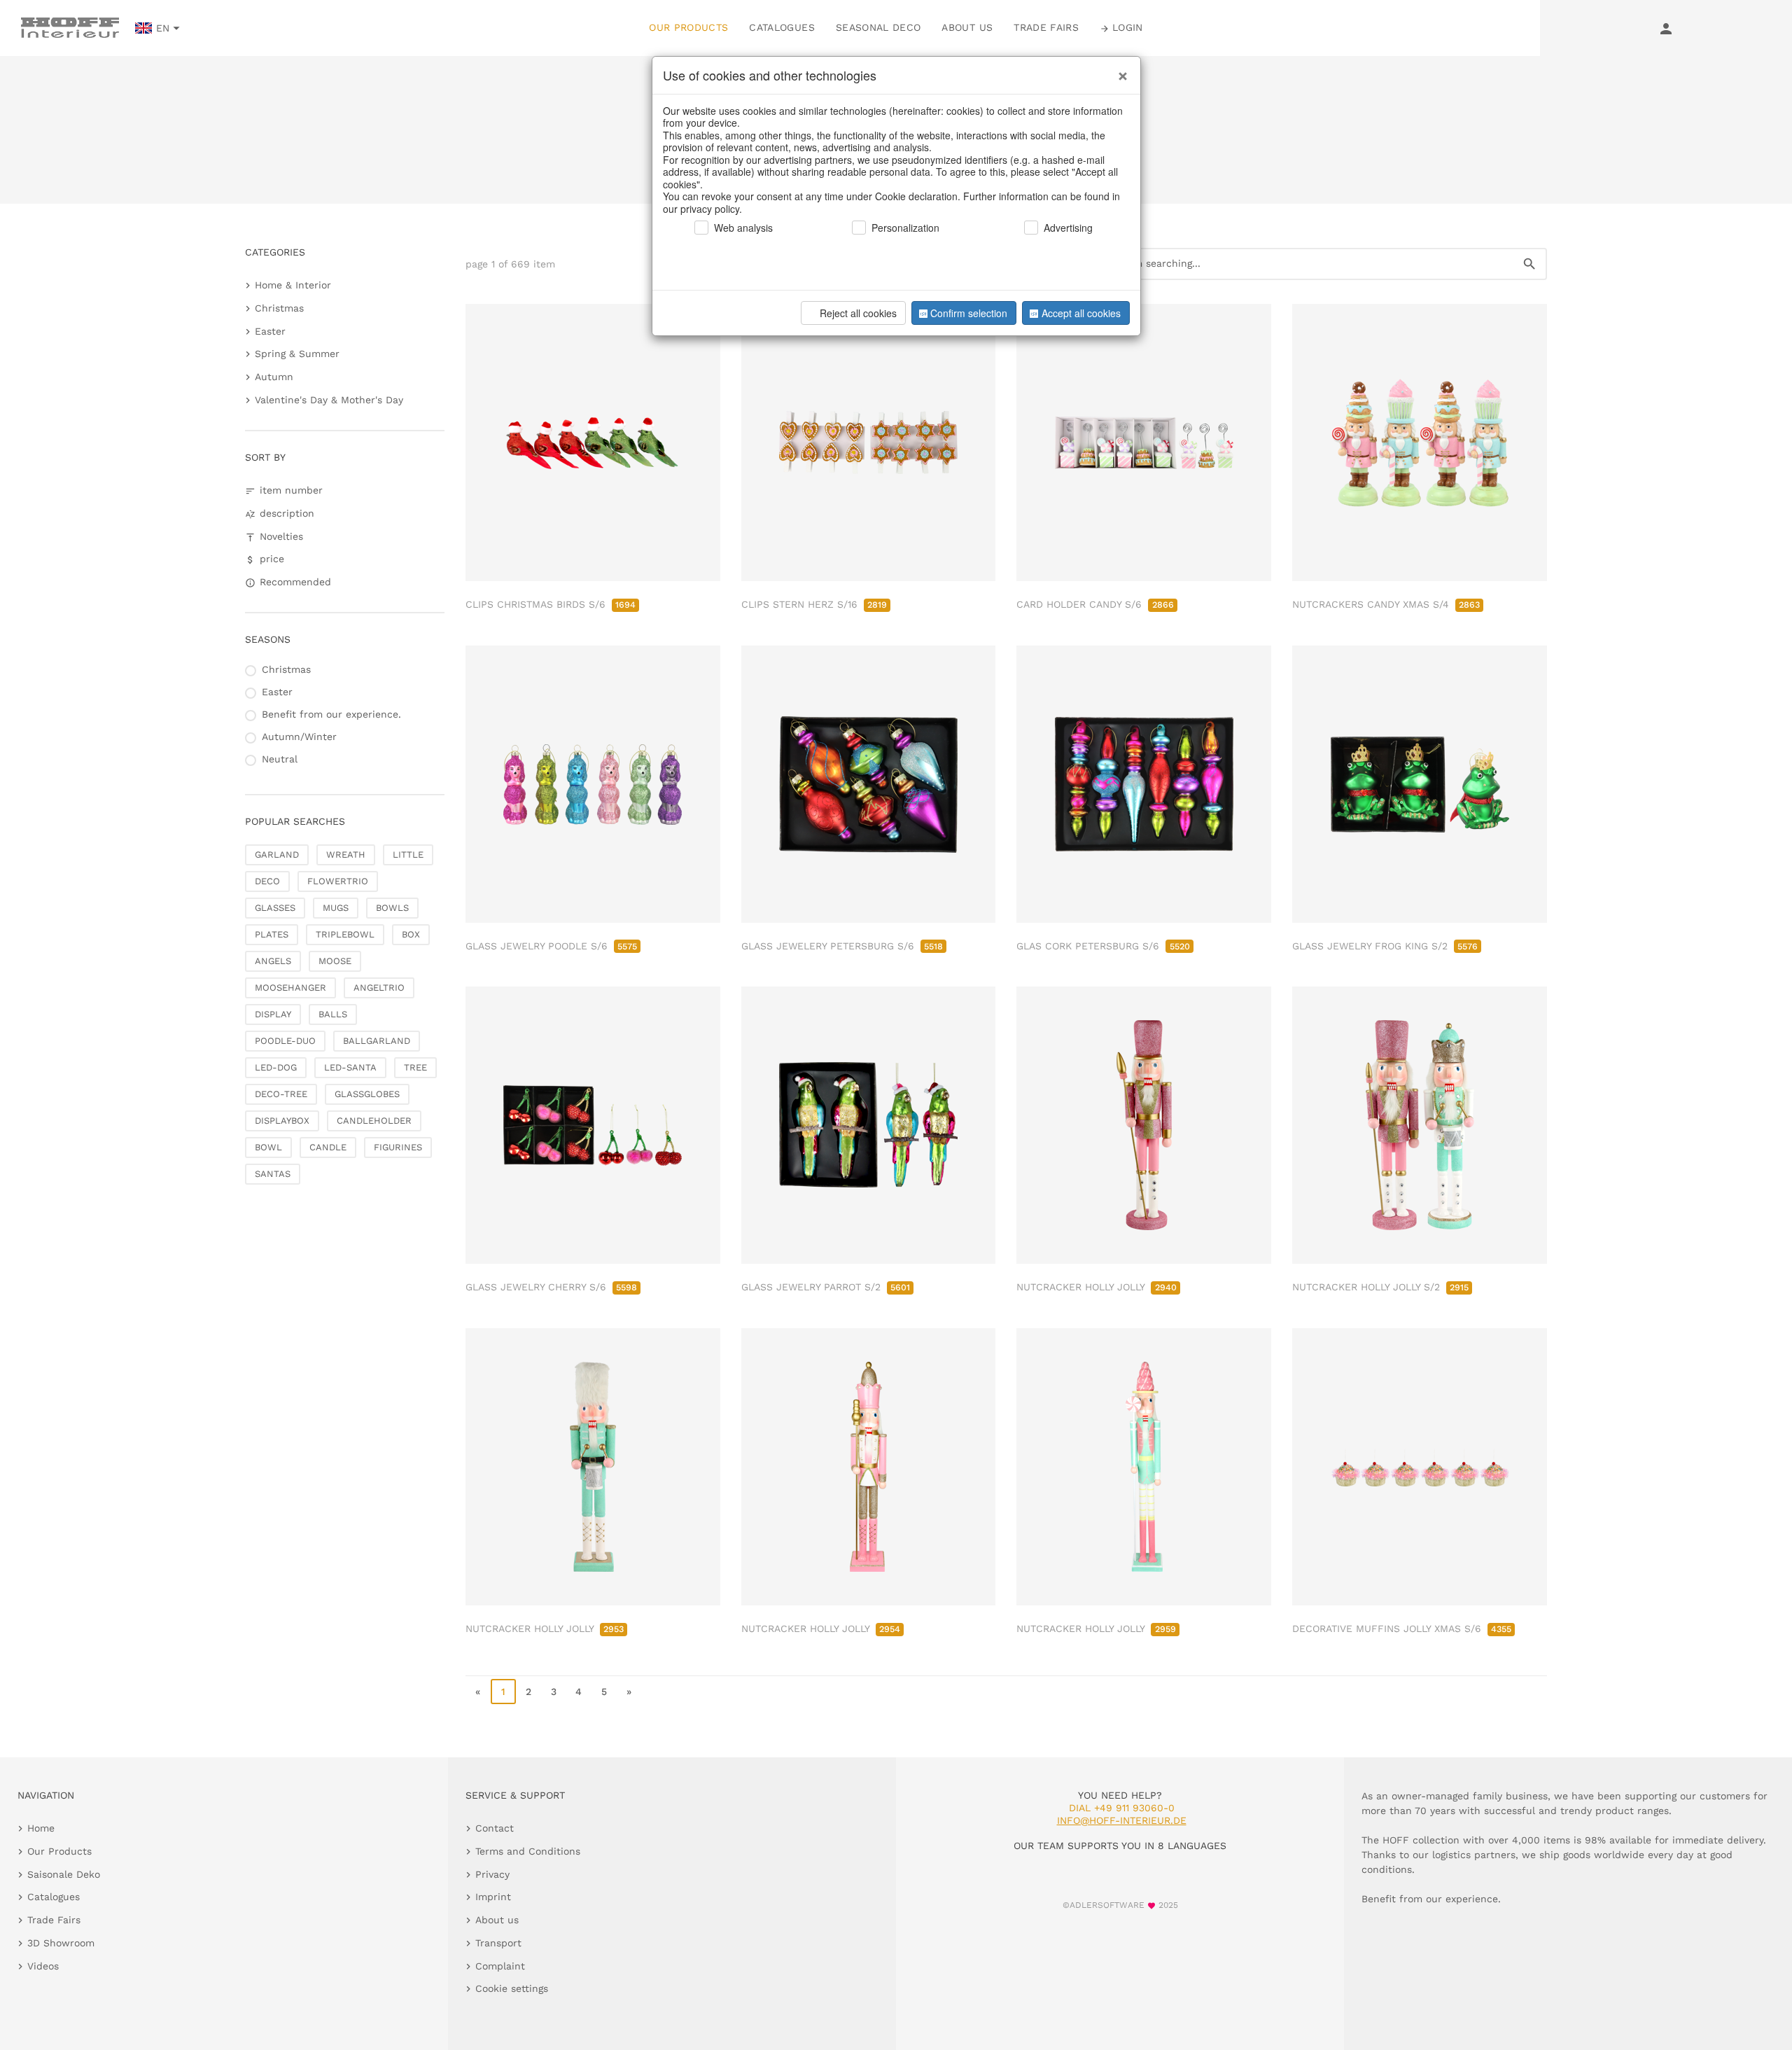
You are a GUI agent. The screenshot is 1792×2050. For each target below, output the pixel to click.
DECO (267, 881)
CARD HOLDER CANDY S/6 (1095, 604)
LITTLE (408, 855)
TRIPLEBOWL (345, 934)
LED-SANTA (350, 1067)
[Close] (1119, 71)
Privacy (492, 1874)
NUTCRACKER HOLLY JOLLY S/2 (1380, 1287)
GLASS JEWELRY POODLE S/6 (551, 946)
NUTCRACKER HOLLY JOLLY (1096, 1287)
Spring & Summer (297, 354)
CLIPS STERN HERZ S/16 (814, 604)
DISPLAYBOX (282, 1121)
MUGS (336, 908)
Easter (270, 331)
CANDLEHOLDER (374, 1121)
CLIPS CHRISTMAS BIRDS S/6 (551, 604)
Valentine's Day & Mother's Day (329, 400)
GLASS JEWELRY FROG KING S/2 (1385, 946)
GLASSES (275, 908)
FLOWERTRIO (338, 881)
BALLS (333, 1014)
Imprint (493, 1897)
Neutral (280, 759)
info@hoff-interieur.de (1122, 1820)
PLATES (272, 934)
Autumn (274, 377)
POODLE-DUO (285, 1041)
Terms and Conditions (528, 1851)
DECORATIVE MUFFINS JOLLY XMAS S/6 (1402, 1629)
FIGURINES (398, 1147)
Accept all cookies (1081, 313)
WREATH (346, 855)
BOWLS (392, 908)
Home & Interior (293, 285)
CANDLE (328, 1147)
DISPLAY (273, 1014)
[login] (1666, 28)
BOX (411, 934)
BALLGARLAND (377, 1041)
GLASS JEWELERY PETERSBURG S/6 (842, 946)
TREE (415, 1067)
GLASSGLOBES (367, 1094)
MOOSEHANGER (290, 988)
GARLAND (277, 855)
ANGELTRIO (379, 988)
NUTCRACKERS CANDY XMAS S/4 (1386, 604)
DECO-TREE (281, 1094)
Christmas (279, 308)
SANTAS (273, 1174)
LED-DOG (276, 1067)
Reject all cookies (858, 313)
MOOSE (335, 961)
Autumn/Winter (299, 737)
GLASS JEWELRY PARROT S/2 (826, 1287)
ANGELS (273, 961)
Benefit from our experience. (331, 714)
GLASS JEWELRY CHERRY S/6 (551, 1287)
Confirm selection (969, 313)
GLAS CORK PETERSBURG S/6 (1103, 946)
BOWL (268, 1147)
